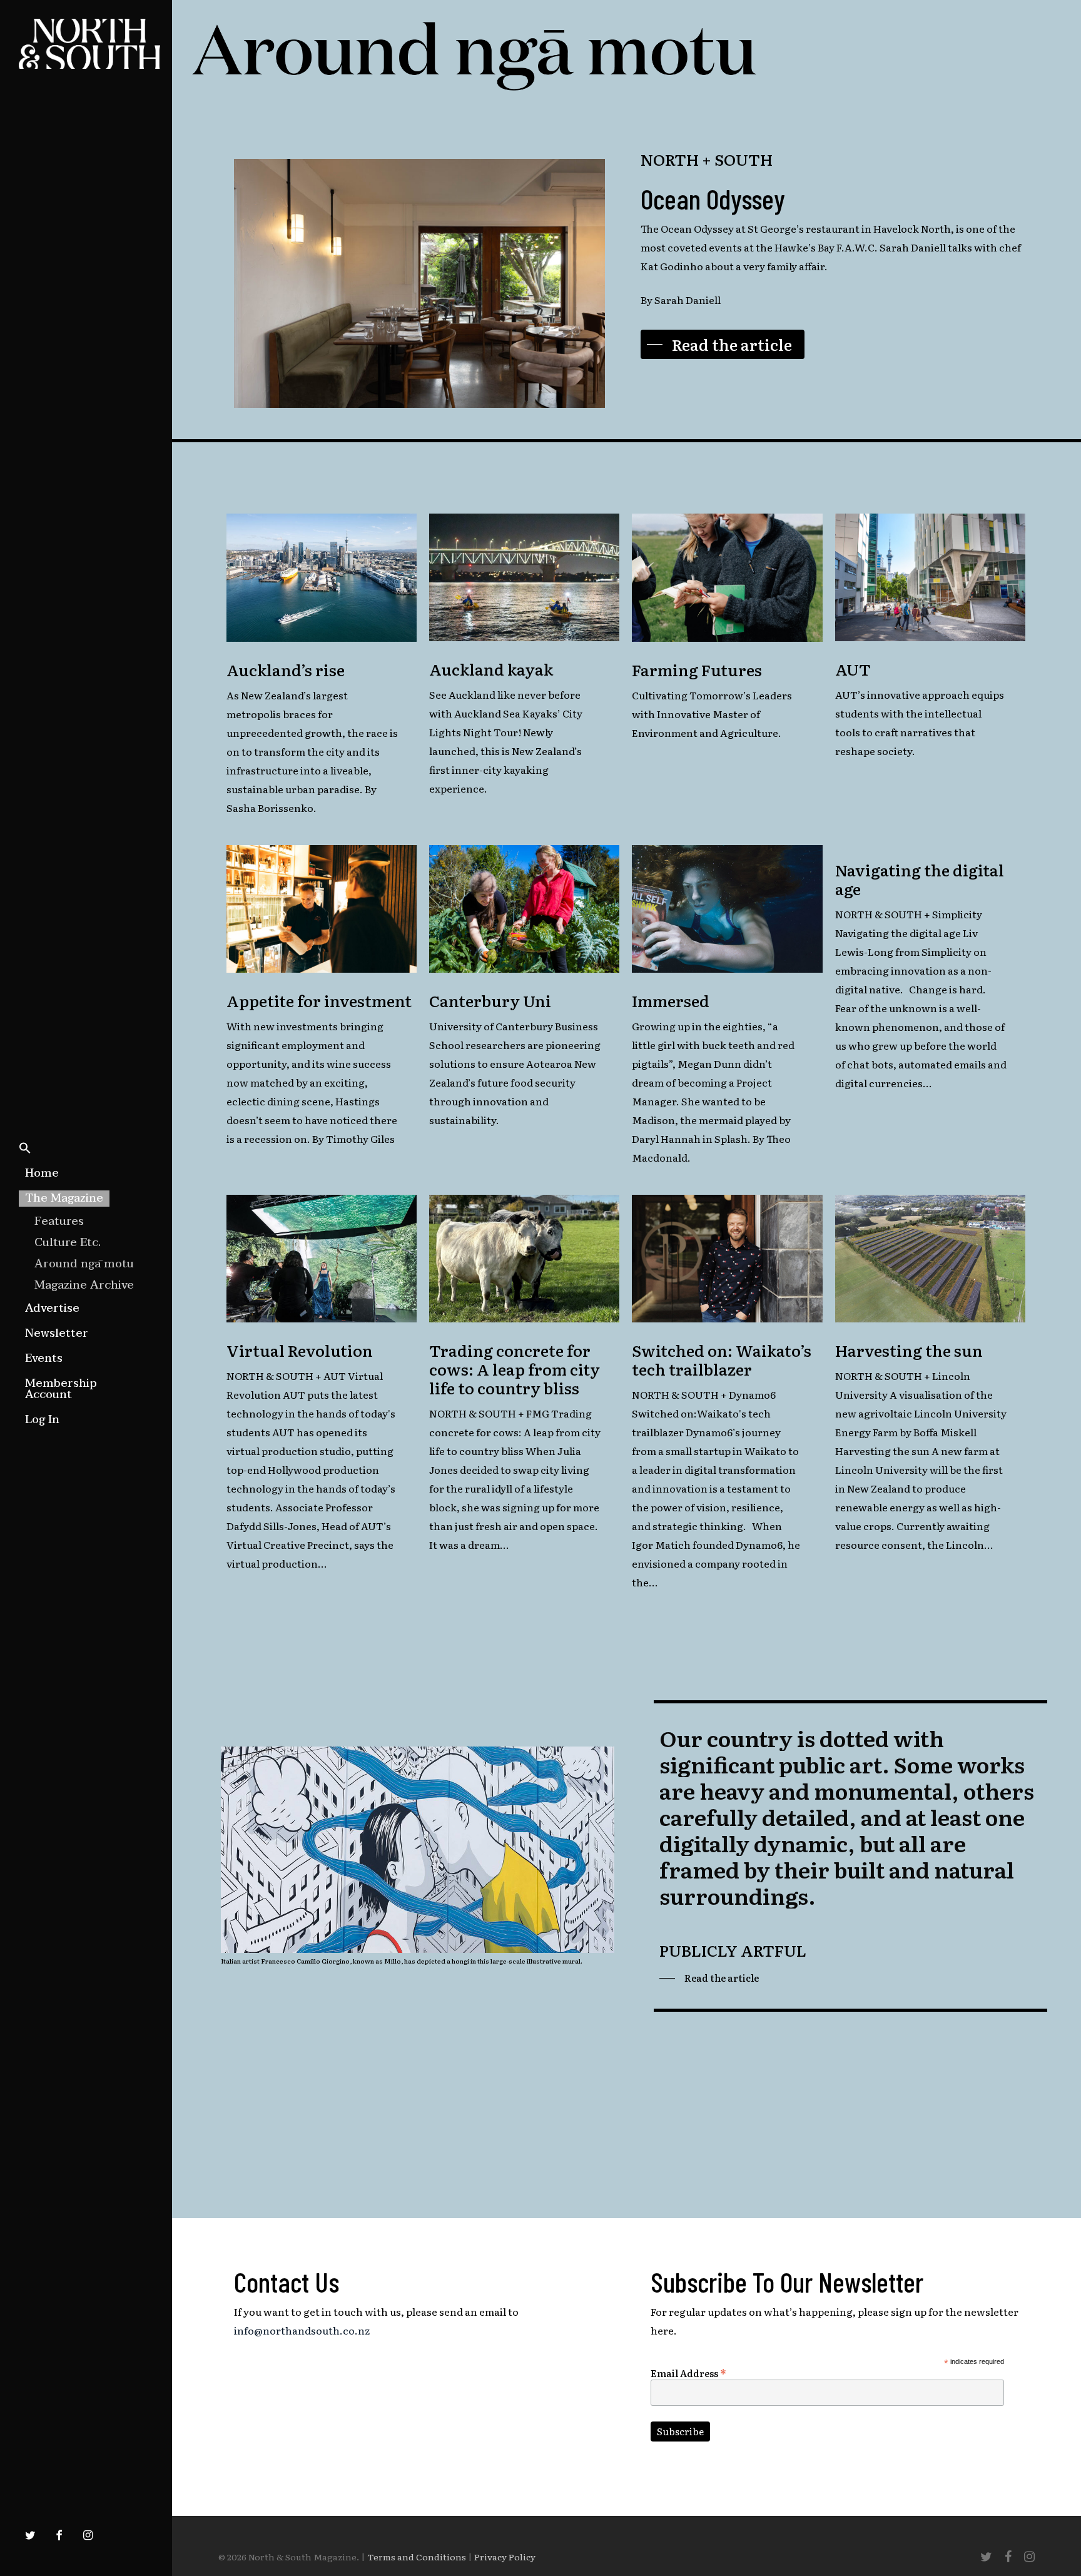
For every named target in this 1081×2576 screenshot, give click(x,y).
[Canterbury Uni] (524, 910)
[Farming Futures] (727, 579)
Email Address (688, 2372)
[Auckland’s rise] (322, 579)
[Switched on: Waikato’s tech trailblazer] (727, 1260)
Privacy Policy (505, 2557)
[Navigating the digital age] (930, 976)
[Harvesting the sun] (930, 1260)
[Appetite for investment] (322, 910)
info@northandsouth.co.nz (302, 2330)
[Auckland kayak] (524, 579)
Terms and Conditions (417, 2557)
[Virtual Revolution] (322, 1260)
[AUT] (930, 579)
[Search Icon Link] (25, 1149)
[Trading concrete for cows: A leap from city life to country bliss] (524, 1260)
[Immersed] (727, 910)
